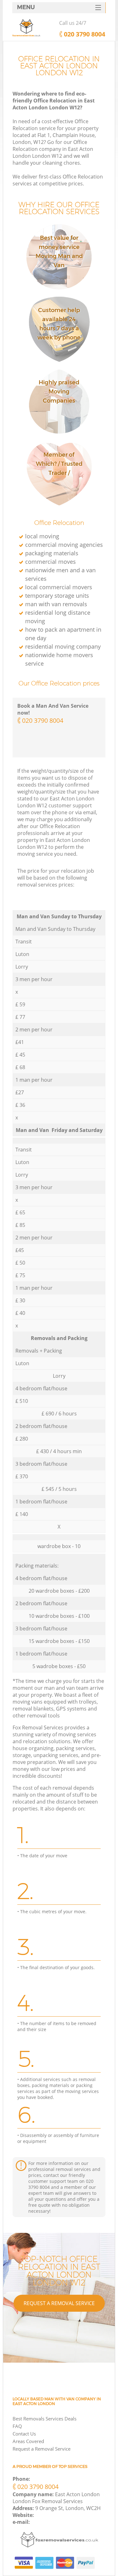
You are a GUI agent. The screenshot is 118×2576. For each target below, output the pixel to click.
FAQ (17, 2426)
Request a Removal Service (59, 2303)
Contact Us (24, 2434)
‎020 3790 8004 (43, 720)
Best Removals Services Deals (45, 2419)
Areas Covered (28, 2441)
